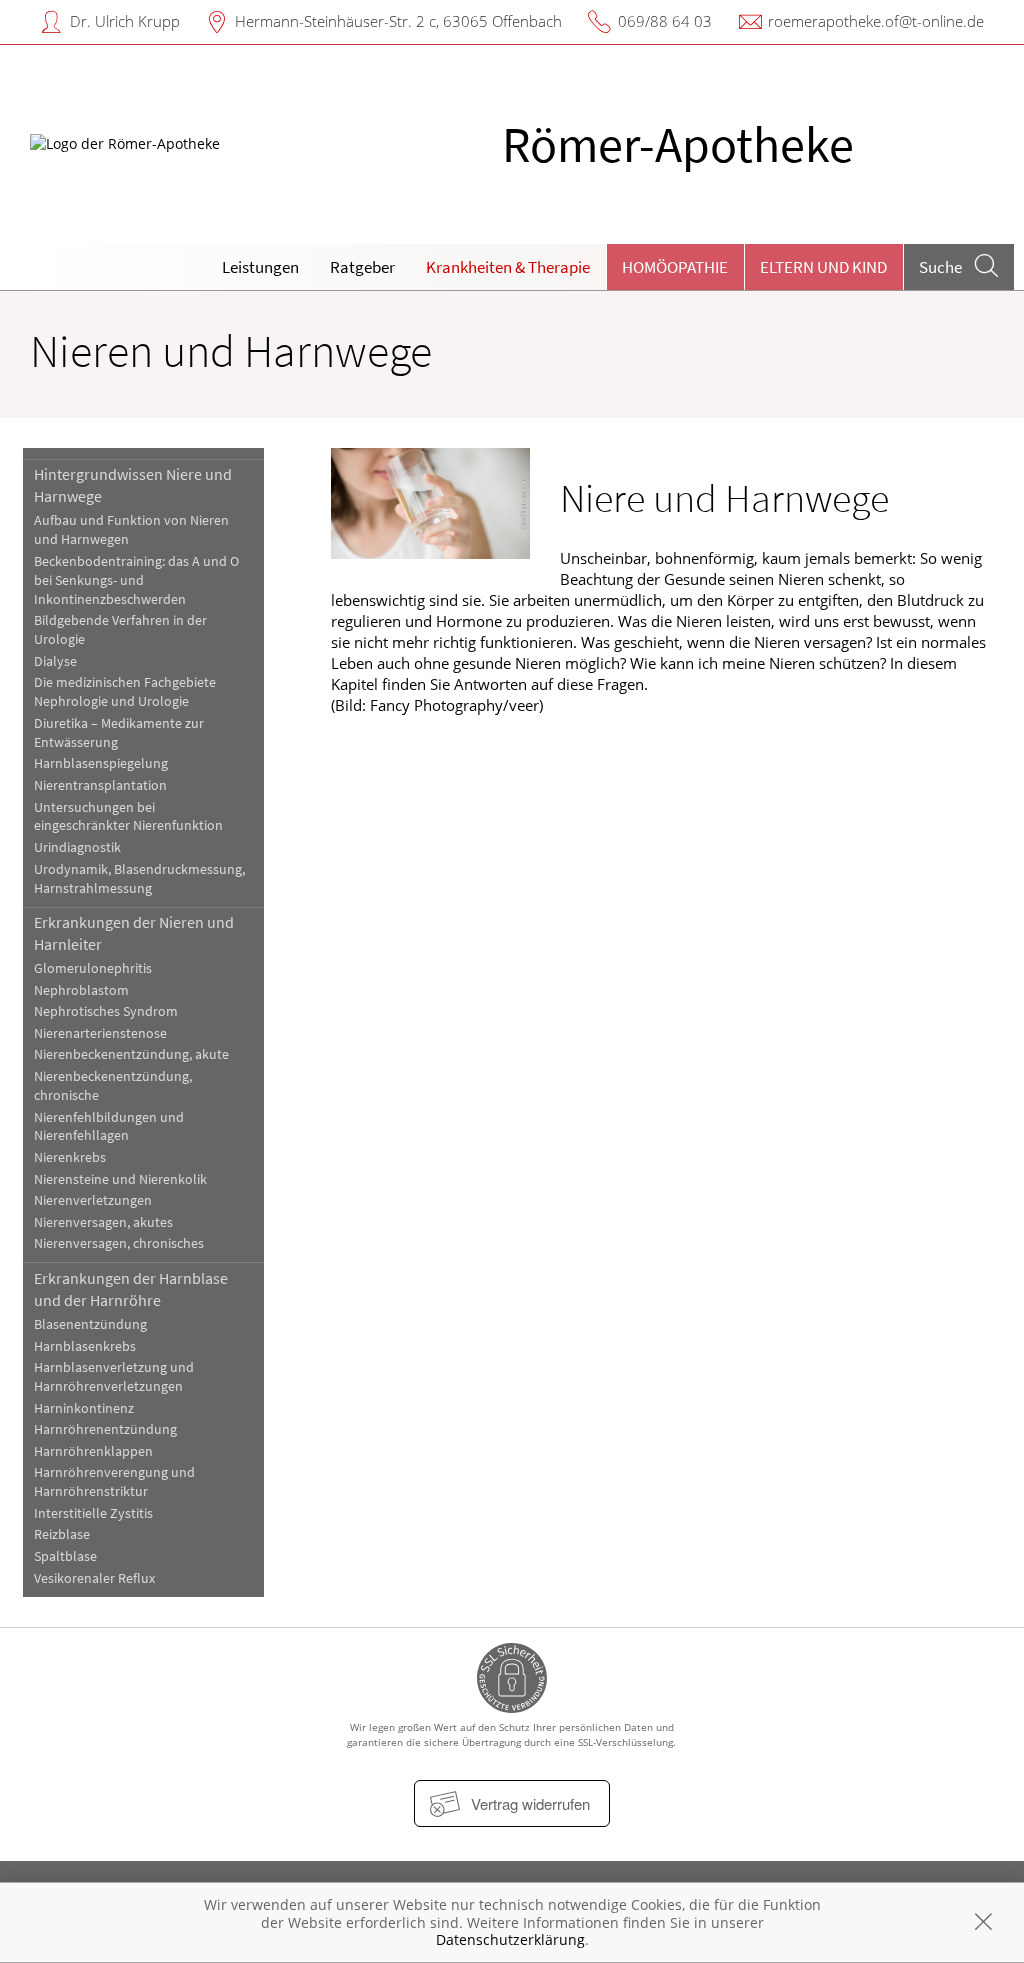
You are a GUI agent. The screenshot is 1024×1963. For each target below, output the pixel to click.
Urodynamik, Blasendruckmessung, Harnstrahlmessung (139, 879)
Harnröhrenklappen (93, 1451)
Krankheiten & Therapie (508, 267)
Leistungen (260, 267)
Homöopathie (675, 267)
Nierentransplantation (100, 785)
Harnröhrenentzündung (105, 1429)
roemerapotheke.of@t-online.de (876, 21)
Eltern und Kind (823, 267)
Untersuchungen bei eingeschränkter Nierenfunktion (128, 817)
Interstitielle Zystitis (93, 1513)
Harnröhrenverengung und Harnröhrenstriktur (114, 1482)
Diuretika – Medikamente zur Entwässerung (119, 733)
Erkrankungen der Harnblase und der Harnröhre (131, 1289)
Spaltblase (65, 1556)
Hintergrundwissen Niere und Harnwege (133, 485)
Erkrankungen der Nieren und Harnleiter (134, 933)
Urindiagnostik (77, 847)
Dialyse (55, 661)
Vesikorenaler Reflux (94, 1578)
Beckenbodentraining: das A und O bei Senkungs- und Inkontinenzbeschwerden (136, 580)
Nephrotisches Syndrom (106, 1011)
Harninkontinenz (84, 1408)
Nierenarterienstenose (100, 1033)
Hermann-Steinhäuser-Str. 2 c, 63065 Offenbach (398, 21)
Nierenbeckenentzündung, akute (131, 1054)
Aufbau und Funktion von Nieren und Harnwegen (131, 530)
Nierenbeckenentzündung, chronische (113, 1086)
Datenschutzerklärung (510, 1939)
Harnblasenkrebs (85, 1346)
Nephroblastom (81, 990)
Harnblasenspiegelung (101, 763)
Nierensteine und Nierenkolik (120, 1179)
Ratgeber (362, 267)
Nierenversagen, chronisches (119, 1243)
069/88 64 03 (665, 21)
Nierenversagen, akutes (103, 1222)
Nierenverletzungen (93, 1200)
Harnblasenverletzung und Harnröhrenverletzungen (114, 1377)
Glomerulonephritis (93, 968)
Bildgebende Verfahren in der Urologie (120, 630)
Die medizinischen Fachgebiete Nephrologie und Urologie (125, 692)
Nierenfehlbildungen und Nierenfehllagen (109, 1127)
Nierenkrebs (70, 1157)
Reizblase (62, 1534)
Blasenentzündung (90, 1324)
